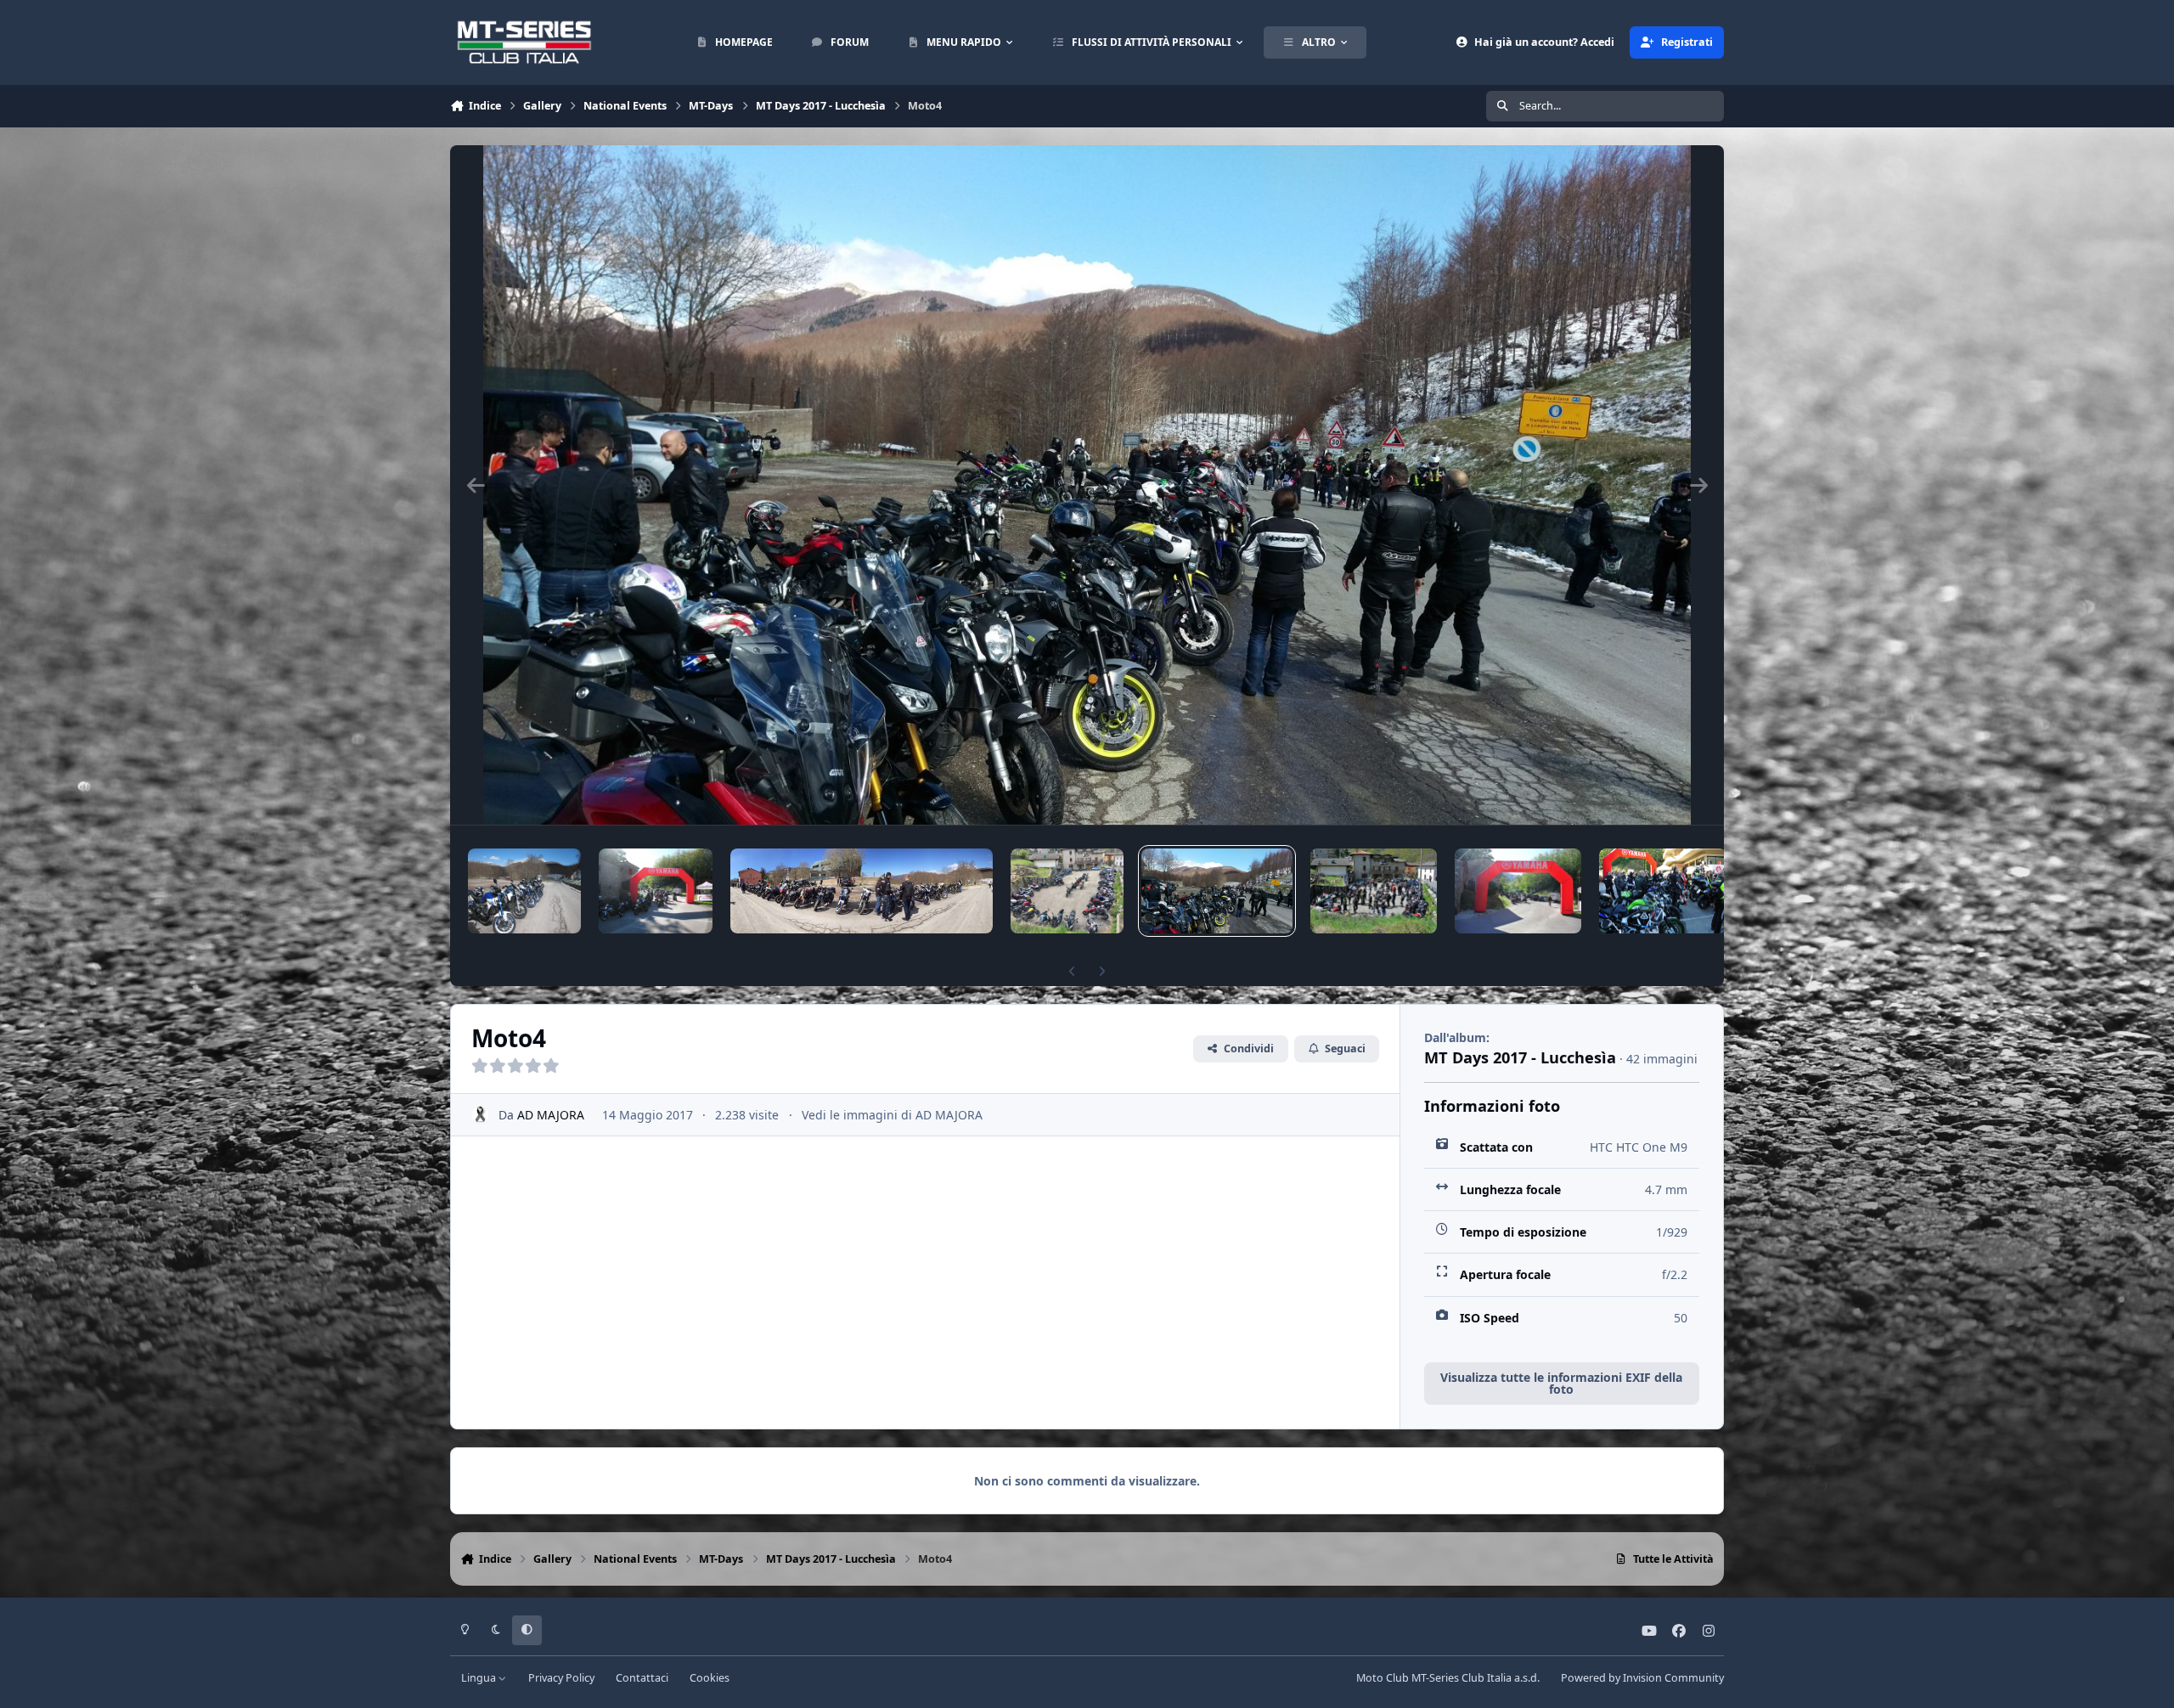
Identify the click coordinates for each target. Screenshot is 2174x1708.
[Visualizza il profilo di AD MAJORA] (480, 1115)
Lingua (480, 1678)
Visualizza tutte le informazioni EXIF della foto (1561, 1383)
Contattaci (642, 1678)
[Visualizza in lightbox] (1087, 485)
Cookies (710, 1678)
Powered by (1642, 1678)
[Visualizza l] (524, 891)
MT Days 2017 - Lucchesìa (1520, 1057)
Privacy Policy (561, 1678)
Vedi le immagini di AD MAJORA (892, 1115)
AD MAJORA (551, 1115)
